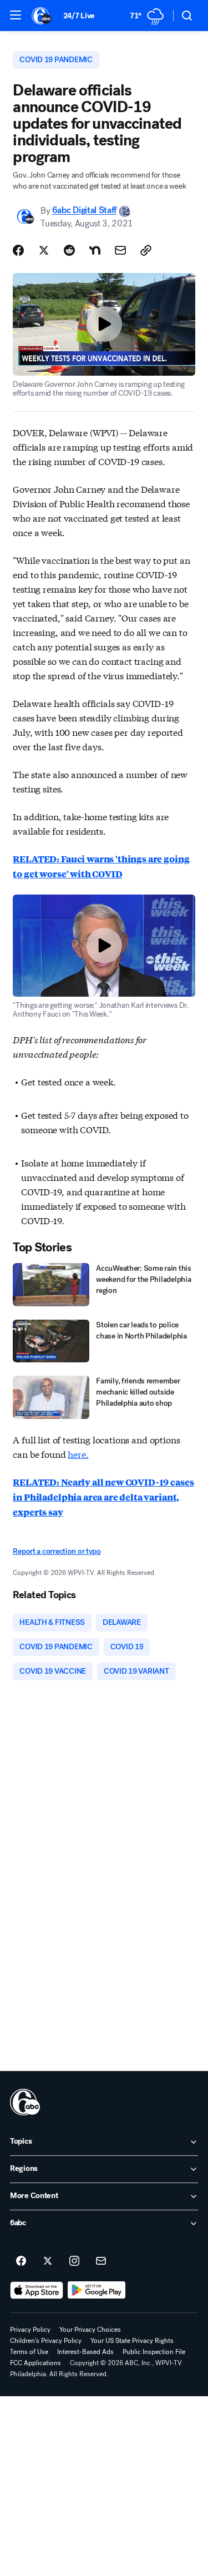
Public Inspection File (154, 2352)
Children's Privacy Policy (46, 2341)
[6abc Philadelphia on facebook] (21, 2261)
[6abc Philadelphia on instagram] (74, 2261)
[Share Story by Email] (120, 250)
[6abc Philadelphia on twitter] (48, 2261)
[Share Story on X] (44, 250)
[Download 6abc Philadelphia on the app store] (37, 2290)
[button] (16, 15)
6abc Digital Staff (84, 211)
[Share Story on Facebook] (18, 250)
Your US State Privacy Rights (132, 2341)
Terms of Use (29, 2352)
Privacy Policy (30, 2330)
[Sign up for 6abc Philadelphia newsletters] (101, 2261)
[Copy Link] (146, 250)
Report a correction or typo (57, 1551)
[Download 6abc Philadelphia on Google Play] (97, 2290)
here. (78, 1454)
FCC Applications (35, 2363)
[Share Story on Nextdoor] (95, 250)
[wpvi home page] (25, 2102)
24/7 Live (79, 16)
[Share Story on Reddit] (69, 250)
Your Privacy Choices (90, 2330)
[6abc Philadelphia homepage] (42, 16)
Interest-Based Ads (85, 2352)
